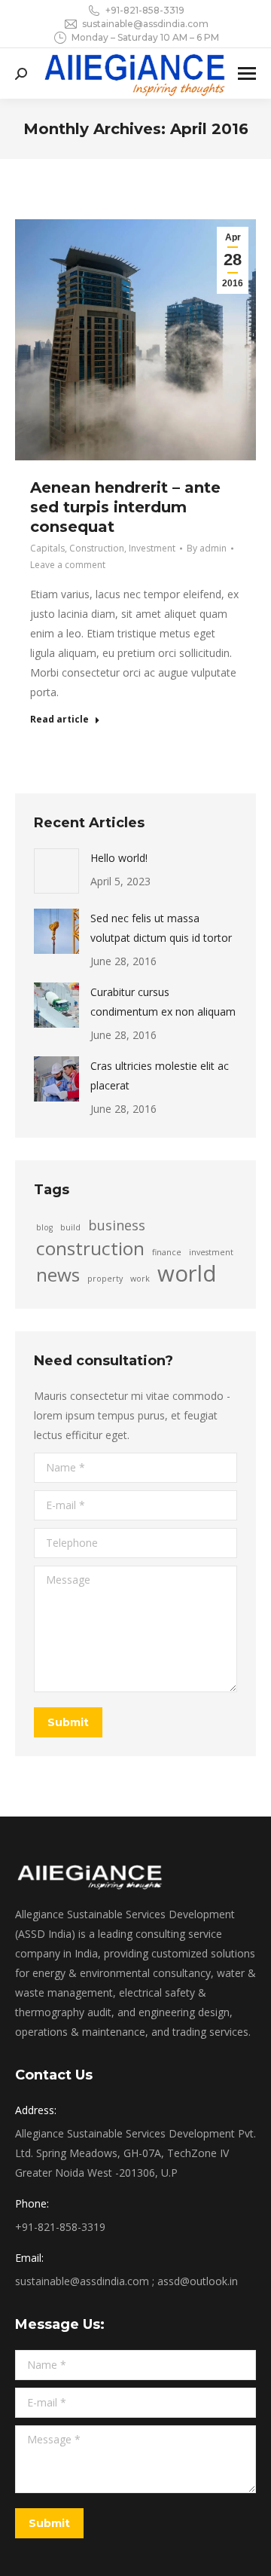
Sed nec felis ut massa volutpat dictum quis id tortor (161, 928)
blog (44, 1227)
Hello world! (119, 858)
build (70, 1227)
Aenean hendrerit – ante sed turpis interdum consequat (125, 507)
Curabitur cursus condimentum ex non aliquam (163, 1002)
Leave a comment (68, 565)
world (187, 1273)
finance (167, 1252)
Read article (59, 720)
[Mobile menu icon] (247, 73)
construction (90, 1248)
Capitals (47, 548)
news (58, 1275)
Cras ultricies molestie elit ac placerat (160, 1076)
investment (211, 1252)
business (117, 1225)
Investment (152, 548)
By (207, 548)
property (105, 1279)
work (140, 1279)
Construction (97, 548)
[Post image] (56, 871)
